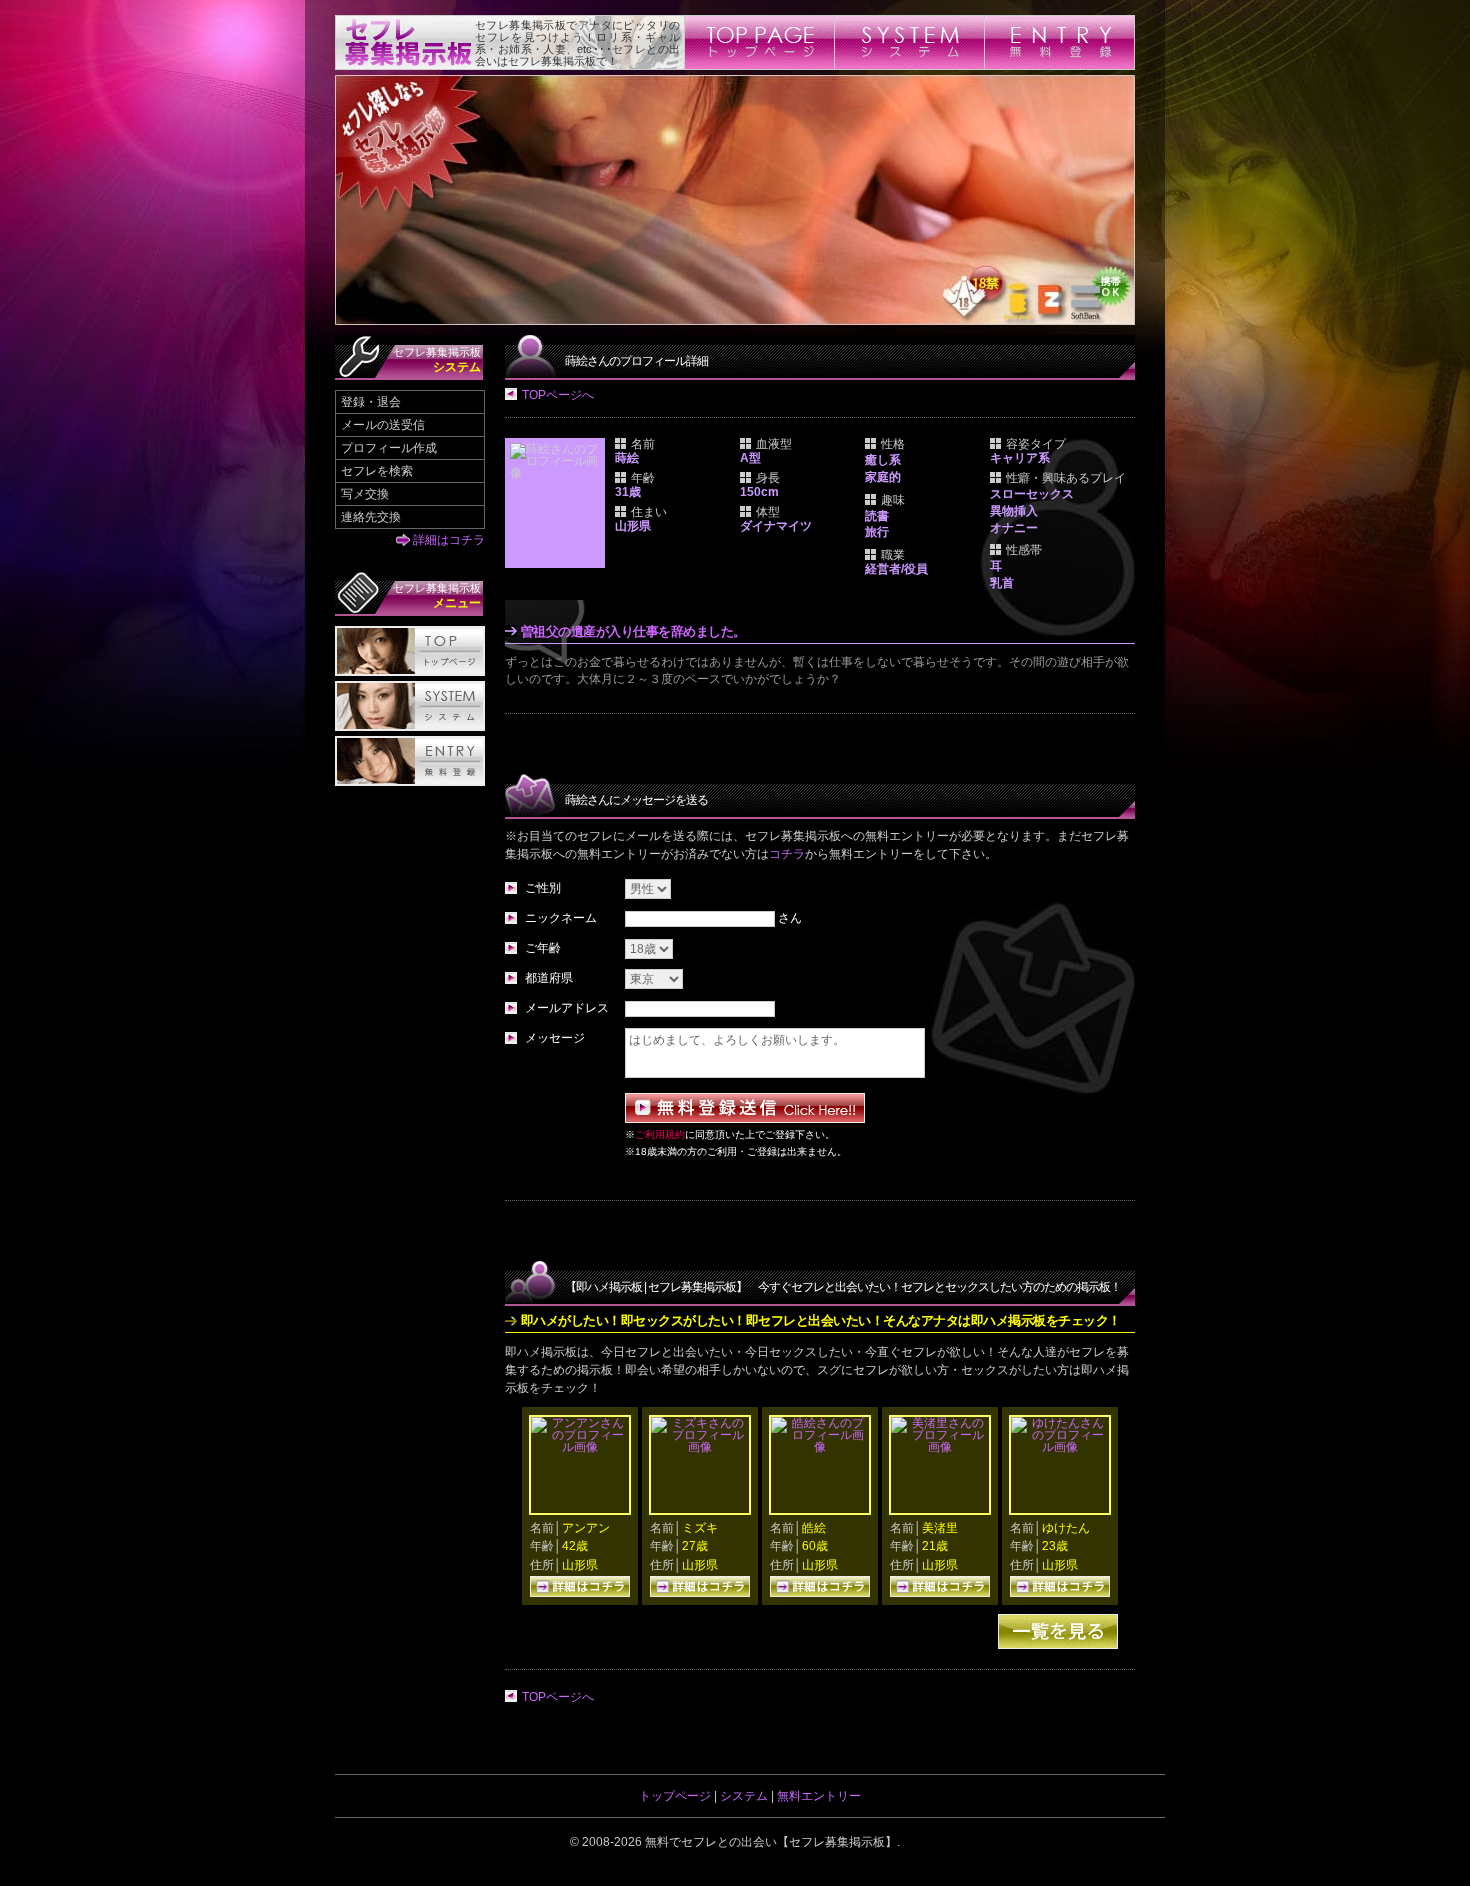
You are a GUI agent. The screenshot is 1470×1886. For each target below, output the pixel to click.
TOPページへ (558, 395)
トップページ (675, 1796)
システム (744, 1796)
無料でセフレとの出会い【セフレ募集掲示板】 (771, 1842)
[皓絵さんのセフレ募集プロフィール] (820, 1447)
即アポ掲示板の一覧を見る (1058, 1631)
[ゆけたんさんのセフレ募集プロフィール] (1060, 1447)
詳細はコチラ (449, 540)
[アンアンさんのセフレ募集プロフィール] (580, 1447)
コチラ (787, 854)
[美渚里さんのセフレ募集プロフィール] (940, 1447)
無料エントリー (819, 1796)
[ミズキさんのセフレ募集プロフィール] (700, 1447)
